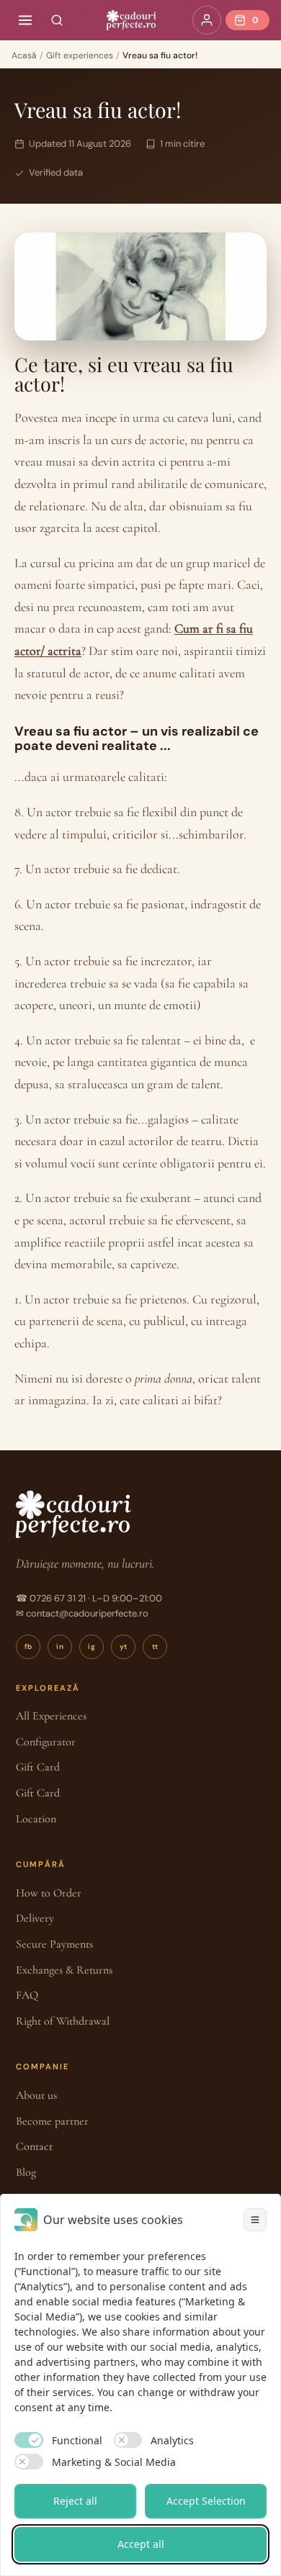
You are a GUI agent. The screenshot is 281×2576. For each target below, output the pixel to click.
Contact (34, 2146)
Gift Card (38, 1767)
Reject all (75, 2501)
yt (124, 1646)
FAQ (27, 1995)
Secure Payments (54, 1944)
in (60, 1646)
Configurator (46, 1742)
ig (92, 1646)
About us (36, 2095)
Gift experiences (80, 55)
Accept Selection (206, 2501)
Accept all (141, 2544)
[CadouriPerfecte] (131, 20)
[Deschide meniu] (25, 20)
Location (36, 1819)
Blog (26, 2172)
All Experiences (51, 1716)
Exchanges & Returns (64, 1970)
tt (155, 1646)
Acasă (24, 55)
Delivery (35, 1918)
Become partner (52, 2121)
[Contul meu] (207, 20)
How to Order (49, 1893)
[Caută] (57, 20)
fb (28, 1646)
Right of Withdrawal (63, 2021)
